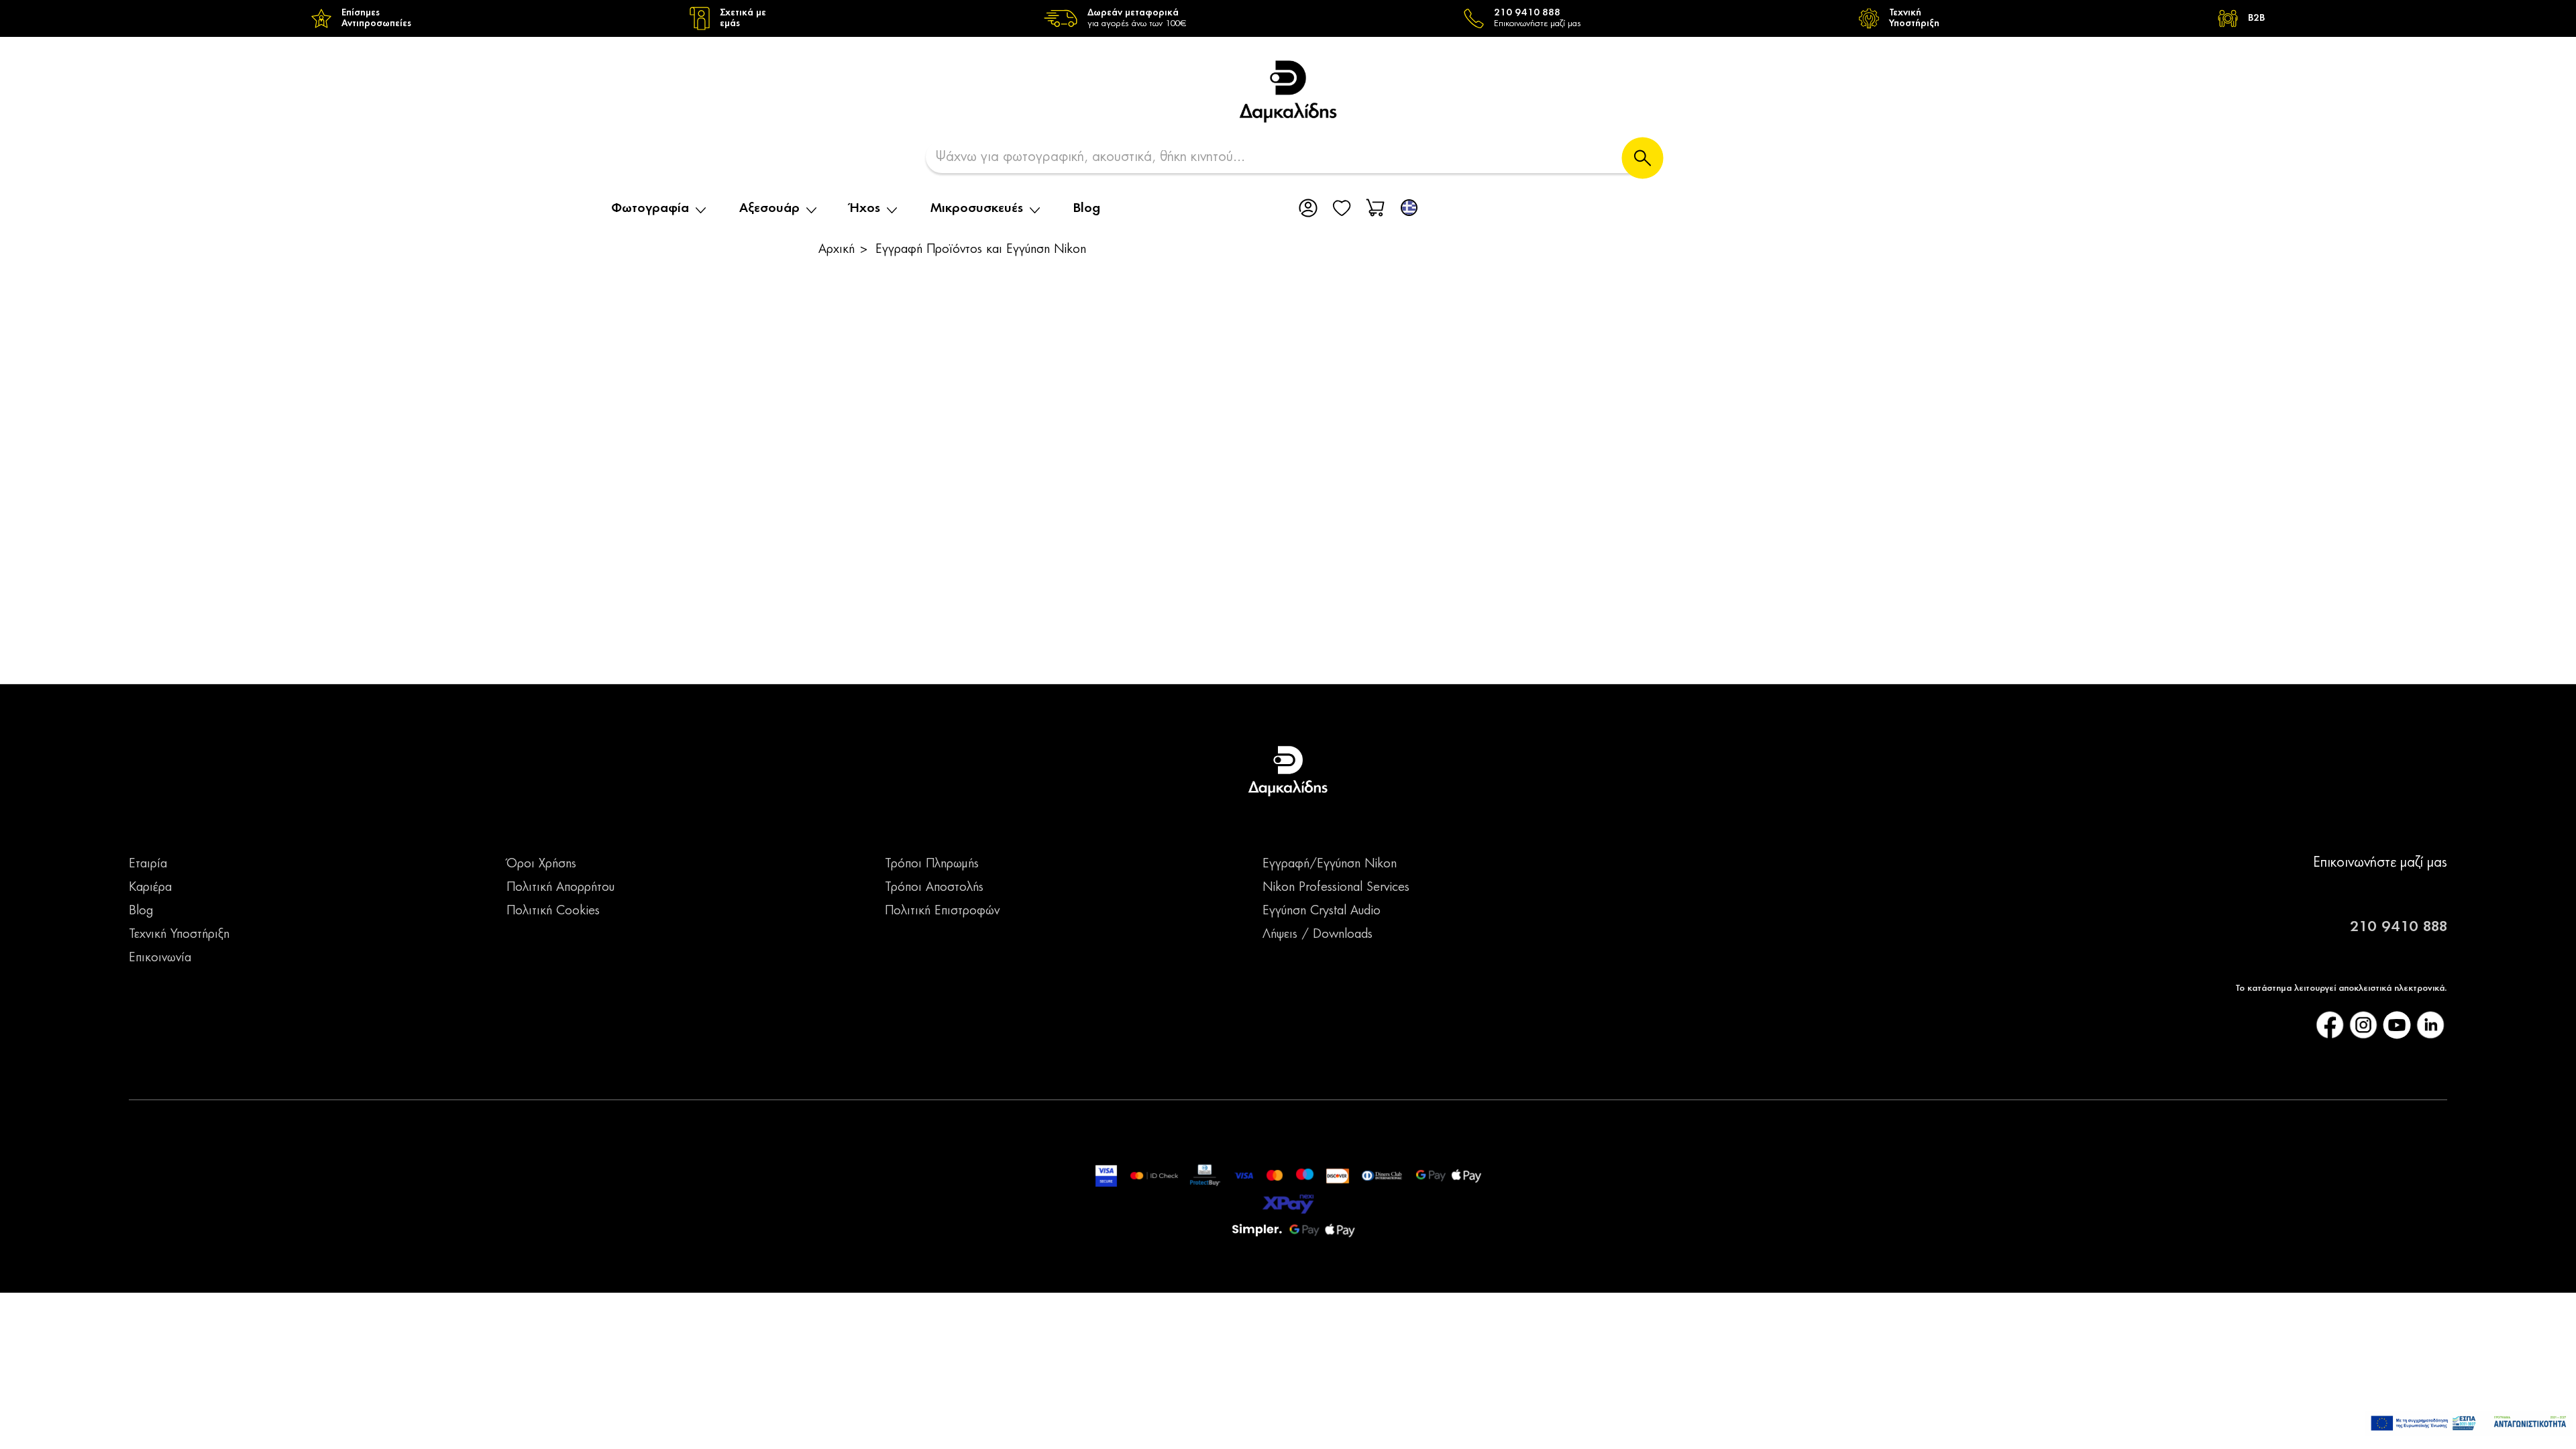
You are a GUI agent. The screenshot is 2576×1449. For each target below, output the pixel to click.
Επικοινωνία (160, 958)
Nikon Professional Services (1336, 888)
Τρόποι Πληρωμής (932, 864)
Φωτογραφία (650, 209)
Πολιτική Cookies (553, 911)
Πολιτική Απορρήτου (560, 888)
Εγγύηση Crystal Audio (1322, 911)
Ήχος (865, 209)
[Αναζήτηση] (1643, 158)
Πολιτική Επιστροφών (942, 911)
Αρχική (837, 250)
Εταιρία (148, 864)
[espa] (2469, 1423)
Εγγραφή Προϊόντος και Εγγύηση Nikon (981, 250)
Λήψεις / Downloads (1318, 934)
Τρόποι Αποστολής (934, 888)
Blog (1087, 209)
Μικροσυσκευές (977, 209)
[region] (1288, 18)
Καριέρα (150, 888)
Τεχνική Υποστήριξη (179, 934)
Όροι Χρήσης (541, 864)
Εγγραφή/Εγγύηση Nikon (1330, 864)
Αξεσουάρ (769, 209)
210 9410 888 (2399, 927)
